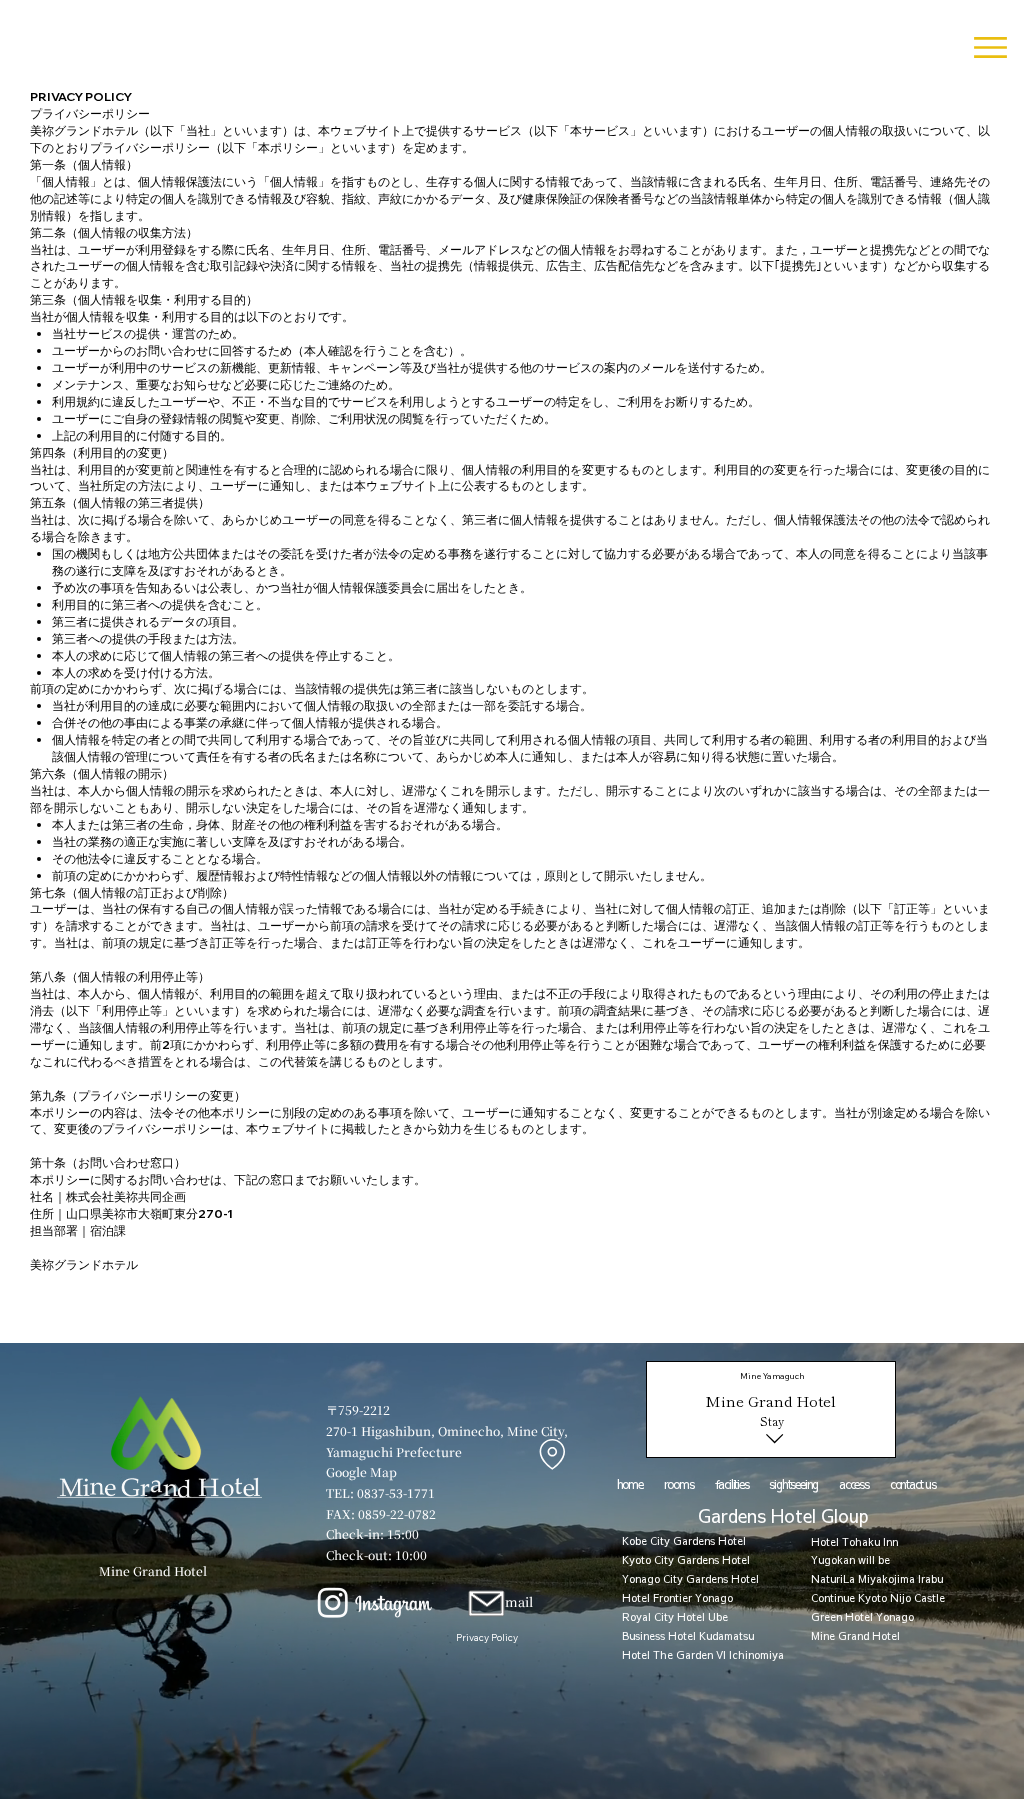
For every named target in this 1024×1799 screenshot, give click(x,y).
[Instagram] (333, 1602)
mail (519, 1601)
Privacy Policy (487, 1637)
